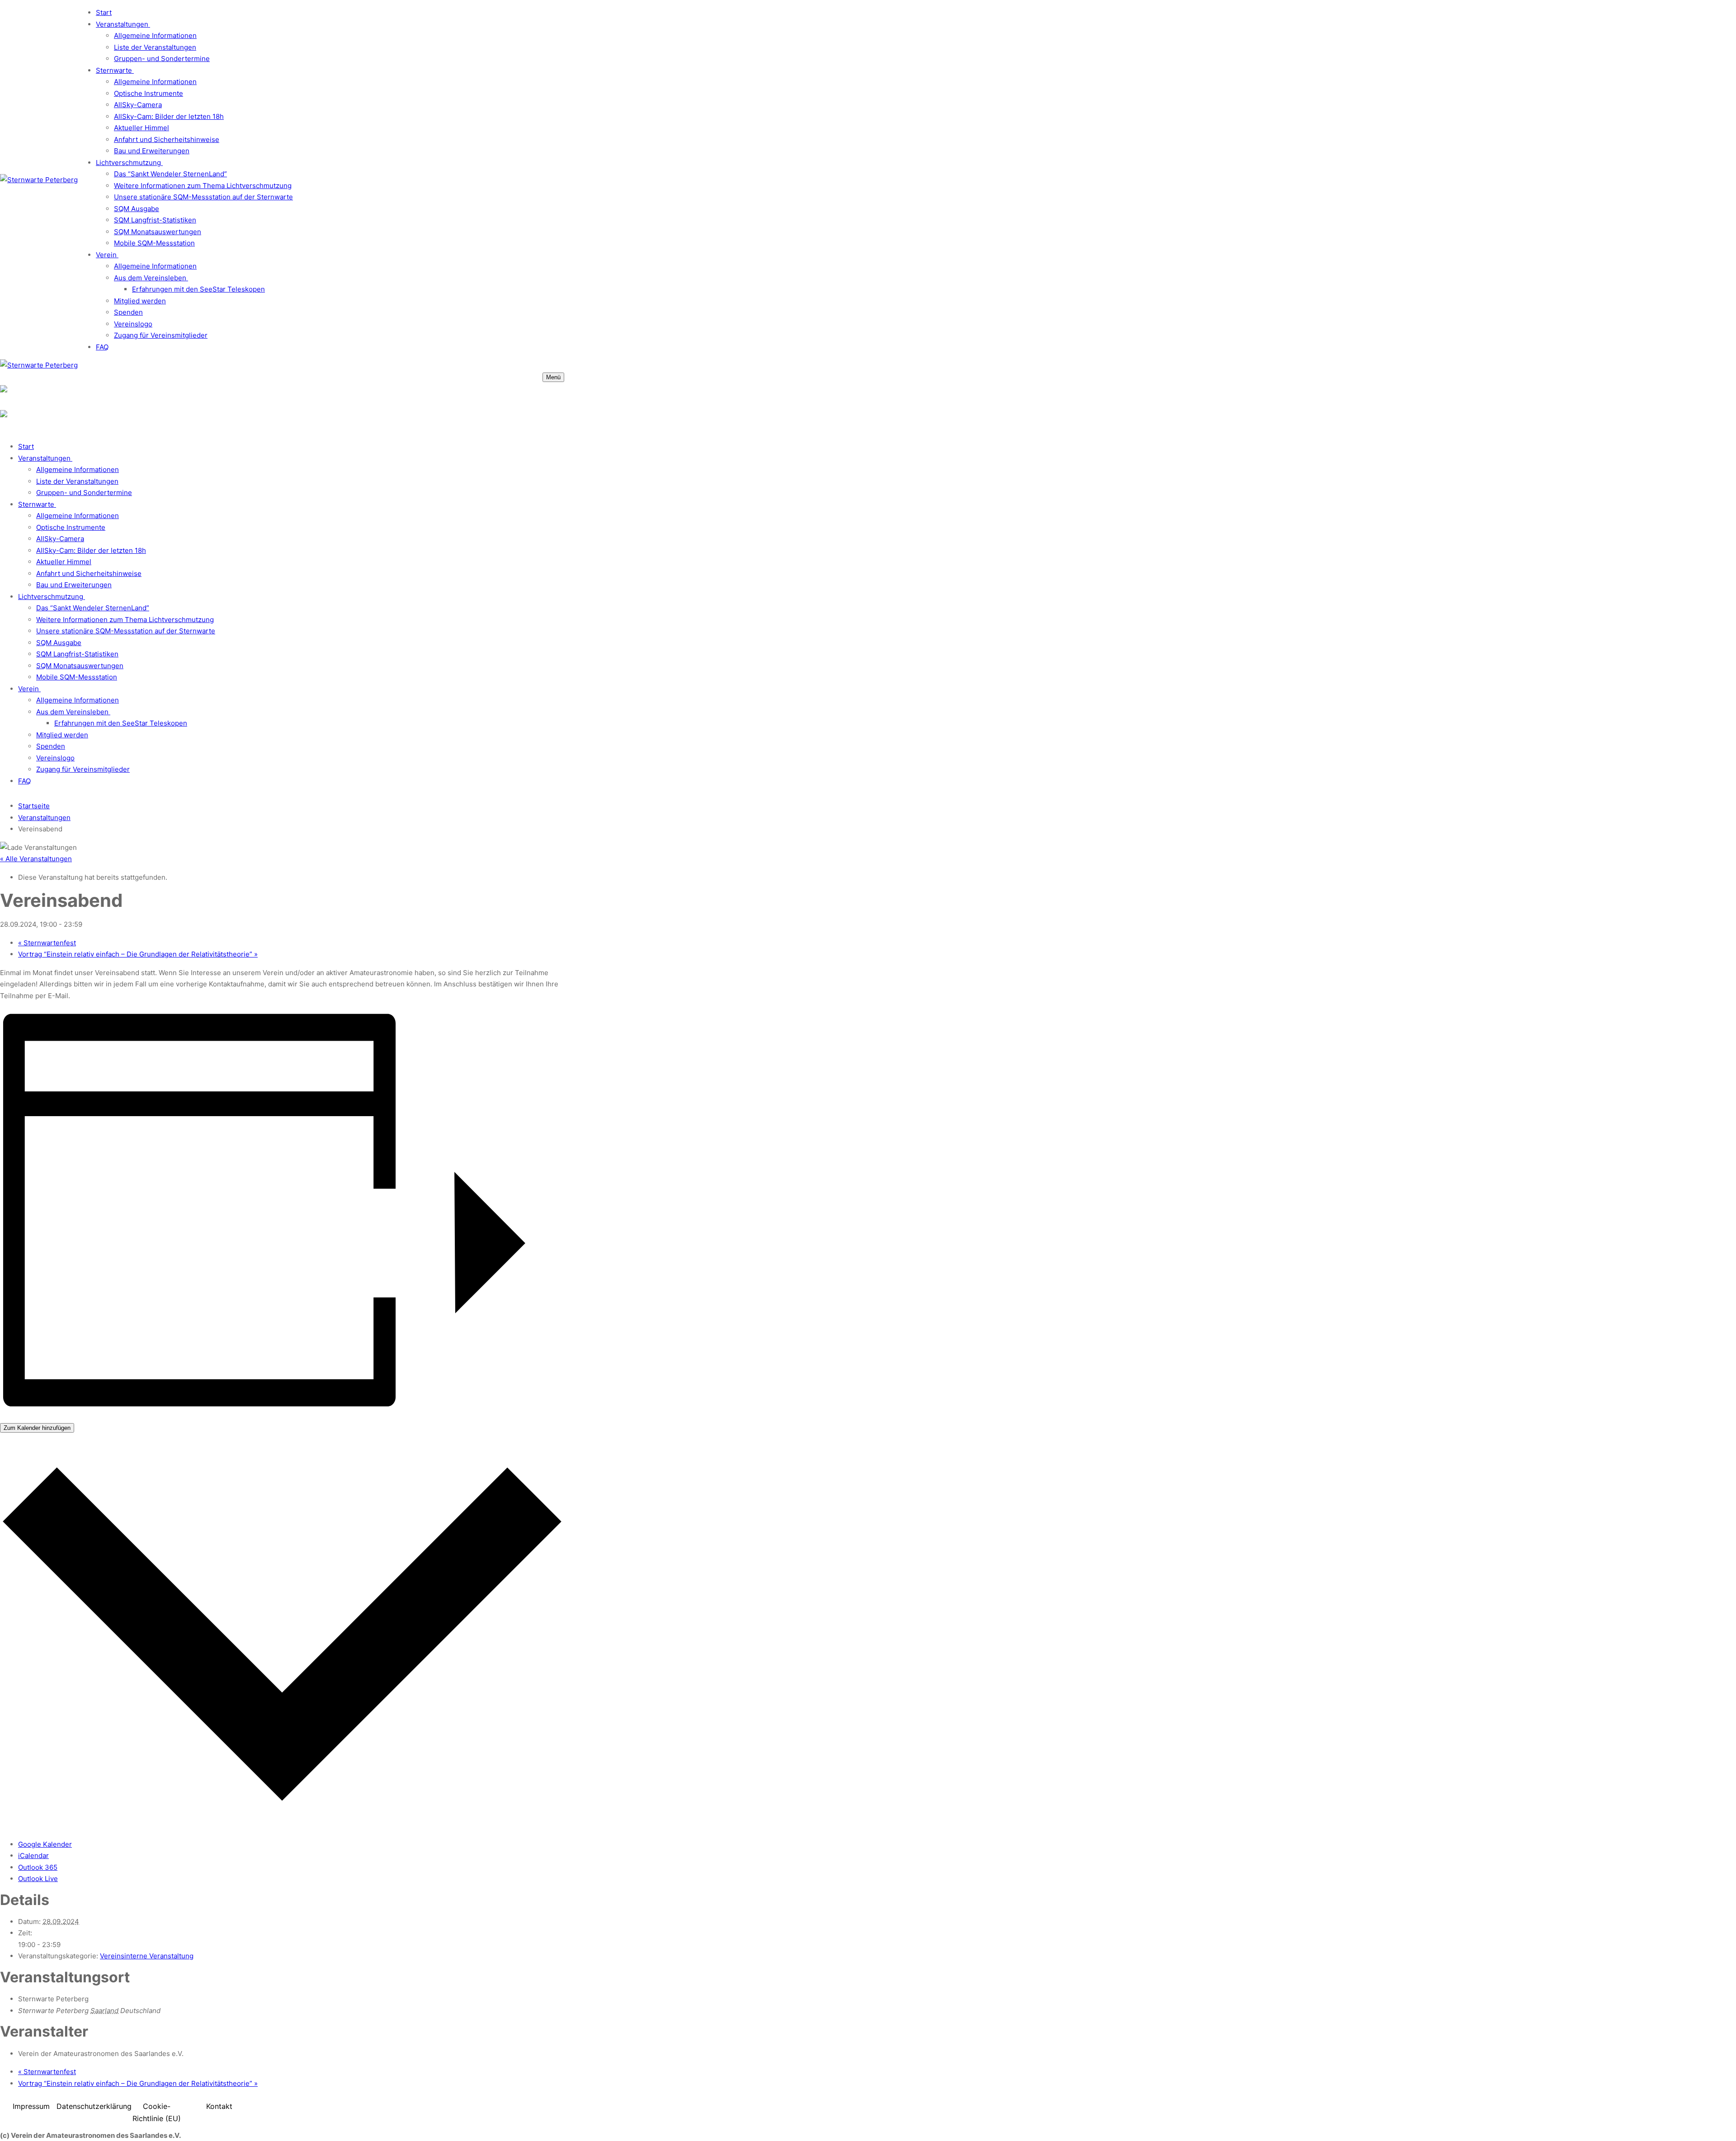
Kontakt (219, 2106)
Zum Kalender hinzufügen (37, 1428)
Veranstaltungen (44, 818)
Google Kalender (45, 1844)
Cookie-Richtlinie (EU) (157, 2112)
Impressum (31, 2106)
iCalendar (33, 1856)
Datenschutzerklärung (94, 2106)
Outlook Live (38, 1879)
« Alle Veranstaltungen (36, 859)
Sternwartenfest (47, 943)
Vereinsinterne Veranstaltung (147, 1956)
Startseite (34, 806)
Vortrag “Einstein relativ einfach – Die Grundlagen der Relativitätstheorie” (138, 954)
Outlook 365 (38, 1867)
